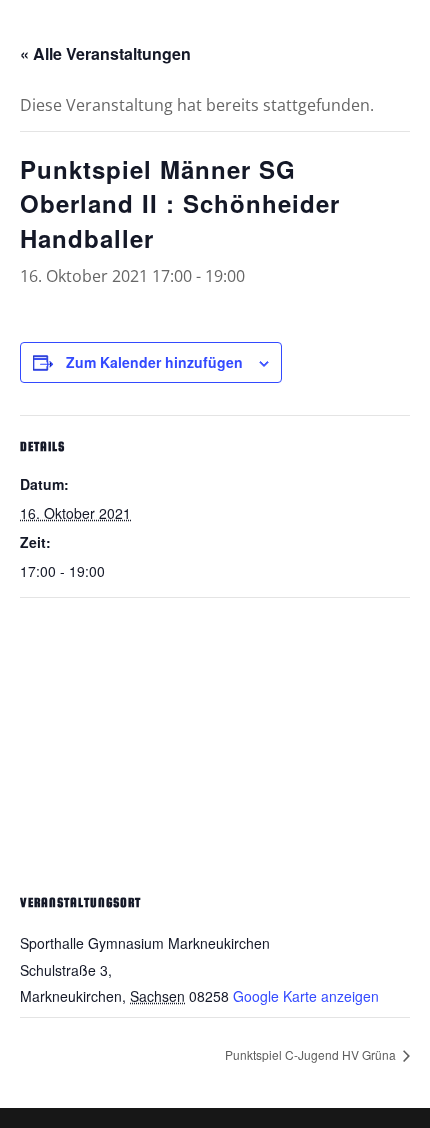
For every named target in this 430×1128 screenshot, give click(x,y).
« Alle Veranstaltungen (105, 53)
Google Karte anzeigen (306, 996)
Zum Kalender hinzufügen (154, 362)
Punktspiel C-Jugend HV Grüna (312, 1054)
